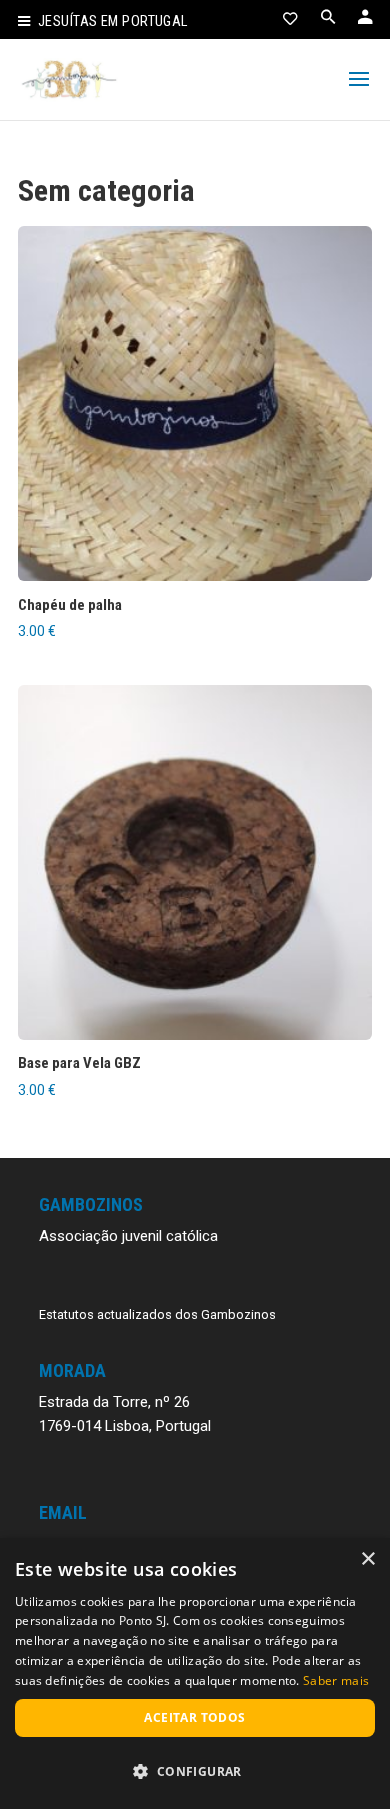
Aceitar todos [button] (194, 1717)
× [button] (367, 1559)
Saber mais (336, 1680)
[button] (195, 1772)
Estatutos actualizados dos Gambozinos (157, 1314)
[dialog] (195, 1673)
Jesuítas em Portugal (113, 21)
